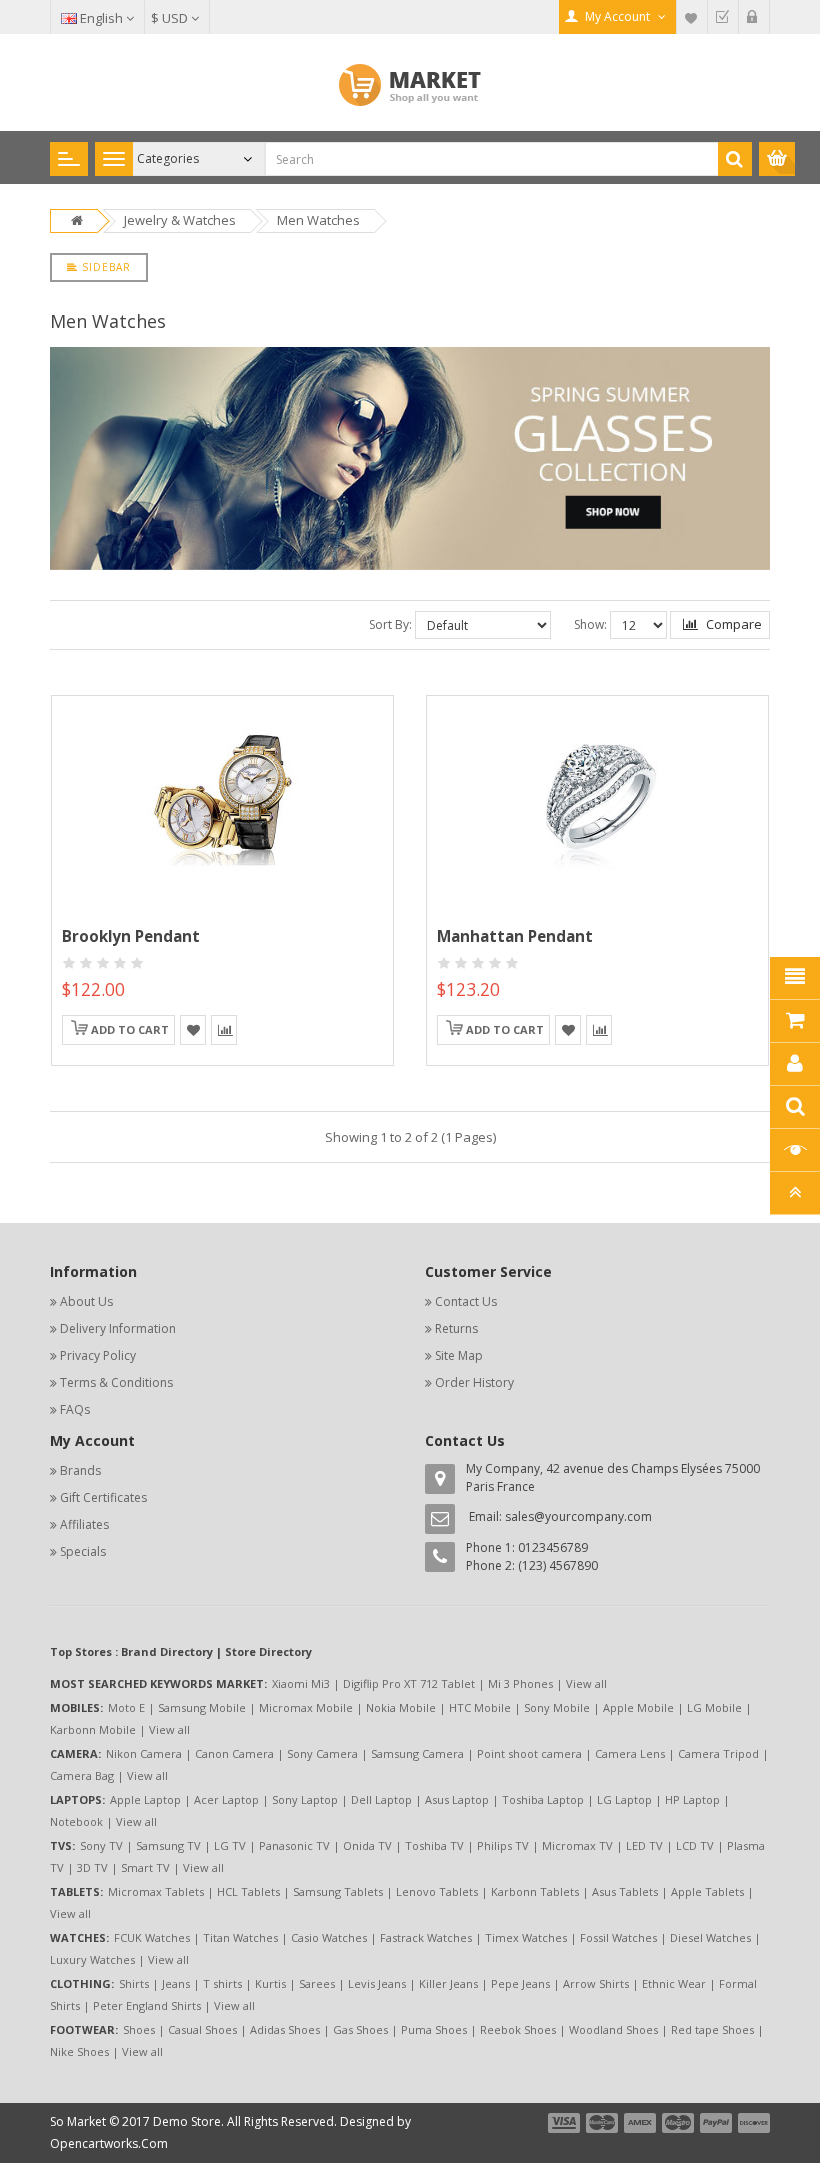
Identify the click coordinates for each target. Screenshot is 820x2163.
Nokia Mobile (401, 1707)
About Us (86, 1301)
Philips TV (503, 1845)
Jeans (176, 1983)
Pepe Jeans (520, 1983)
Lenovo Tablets (437, 1891)
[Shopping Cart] (754, 17)
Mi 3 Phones (520, 1683)
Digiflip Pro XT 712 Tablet (409, 1683)
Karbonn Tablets (535, 1891)
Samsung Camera (417, 1753)
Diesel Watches (710, 1937)
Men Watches (318, 220)
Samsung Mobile (202, 1707)
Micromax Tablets (156, 1891)
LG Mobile (714, 1707)
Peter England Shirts (147, 2005)
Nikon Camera (144, 1753)
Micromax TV (577, 1845)
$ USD (171, 18)
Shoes (139, 2029)
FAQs (75, 1409)
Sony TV (101, 1845)
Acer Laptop (226, 1799)
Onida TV (367, 1845)
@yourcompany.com (593, 1516)
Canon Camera (234, 1753)
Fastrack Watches (426, 1937)
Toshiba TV (434, 1845)
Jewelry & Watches (180, 220)
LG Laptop (624, 1799)
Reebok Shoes (518, 2029)
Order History (474, 1382)
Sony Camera (322, 1753)
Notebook (76, 1821)
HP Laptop (692, 1799)
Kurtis (270, 1983)
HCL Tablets (248, 1891)
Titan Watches (240, 1937)
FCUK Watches (152, 1937)
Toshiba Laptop (543, 1799)
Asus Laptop (457, 1799)
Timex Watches (526, 1937)
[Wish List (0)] (692, 17)
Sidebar (104, 267)
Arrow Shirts (596, 1983)
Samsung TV (168, 1845)
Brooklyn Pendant (131, 936)
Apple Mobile (638, 1707)
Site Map (459, 1355)
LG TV (230, 1845)
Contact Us (466, 1301)
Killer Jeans (448, 1983)
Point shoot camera (529, 1753)
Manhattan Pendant (515, 936)
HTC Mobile (480, 1707)
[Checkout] (723, 17)
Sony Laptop (305, 1799)
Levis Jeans (377, 1983)
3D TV (92, 1867)
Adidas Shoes (285, 2029)
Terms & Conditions (116, 1382)
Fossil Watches (618, 1937)
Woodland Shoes (613, 2029)
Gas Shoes (360, 2029)
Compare (732, 624)
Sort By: (390, 624)
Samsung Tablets (338, 1891)
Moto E (126, 1707)
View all (586, 1683)
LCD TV (695, 1845)
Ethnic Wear (674, 1983)
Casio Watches (329, 1937)
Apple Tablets (707, 1891)
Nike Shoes (79, 2051)
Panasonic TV (294, 1845)
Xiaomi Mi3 (301, 1683)
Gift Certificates (103, 1497)
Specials (83, 1551)
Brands (80, 1470)
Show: (590, 624)
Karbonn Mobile (93, 1729)
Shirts (134, 1983)
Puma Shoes (434, 2029)
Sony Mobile (557, 1707)
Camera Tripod (718, 1753)
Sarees (317, 1983)
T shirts (222, 1983)
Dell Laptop (381, 1799)
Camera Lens (630, 1753)
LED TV (644, 1845)
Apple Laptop (145, 1799)
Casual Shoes (202, 2029)
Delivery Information (118, 1328)
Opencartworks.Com (109, 2143)
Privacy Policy (98, 1355)
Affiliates (84, 1524)
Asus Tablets (625, 1891)
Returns (456, 1328)
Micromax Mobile (306, 1707)
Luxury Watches (92, 1959)
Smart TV (145, 1867)
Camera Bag (82, 1775)
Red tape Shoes (712, 2029)
